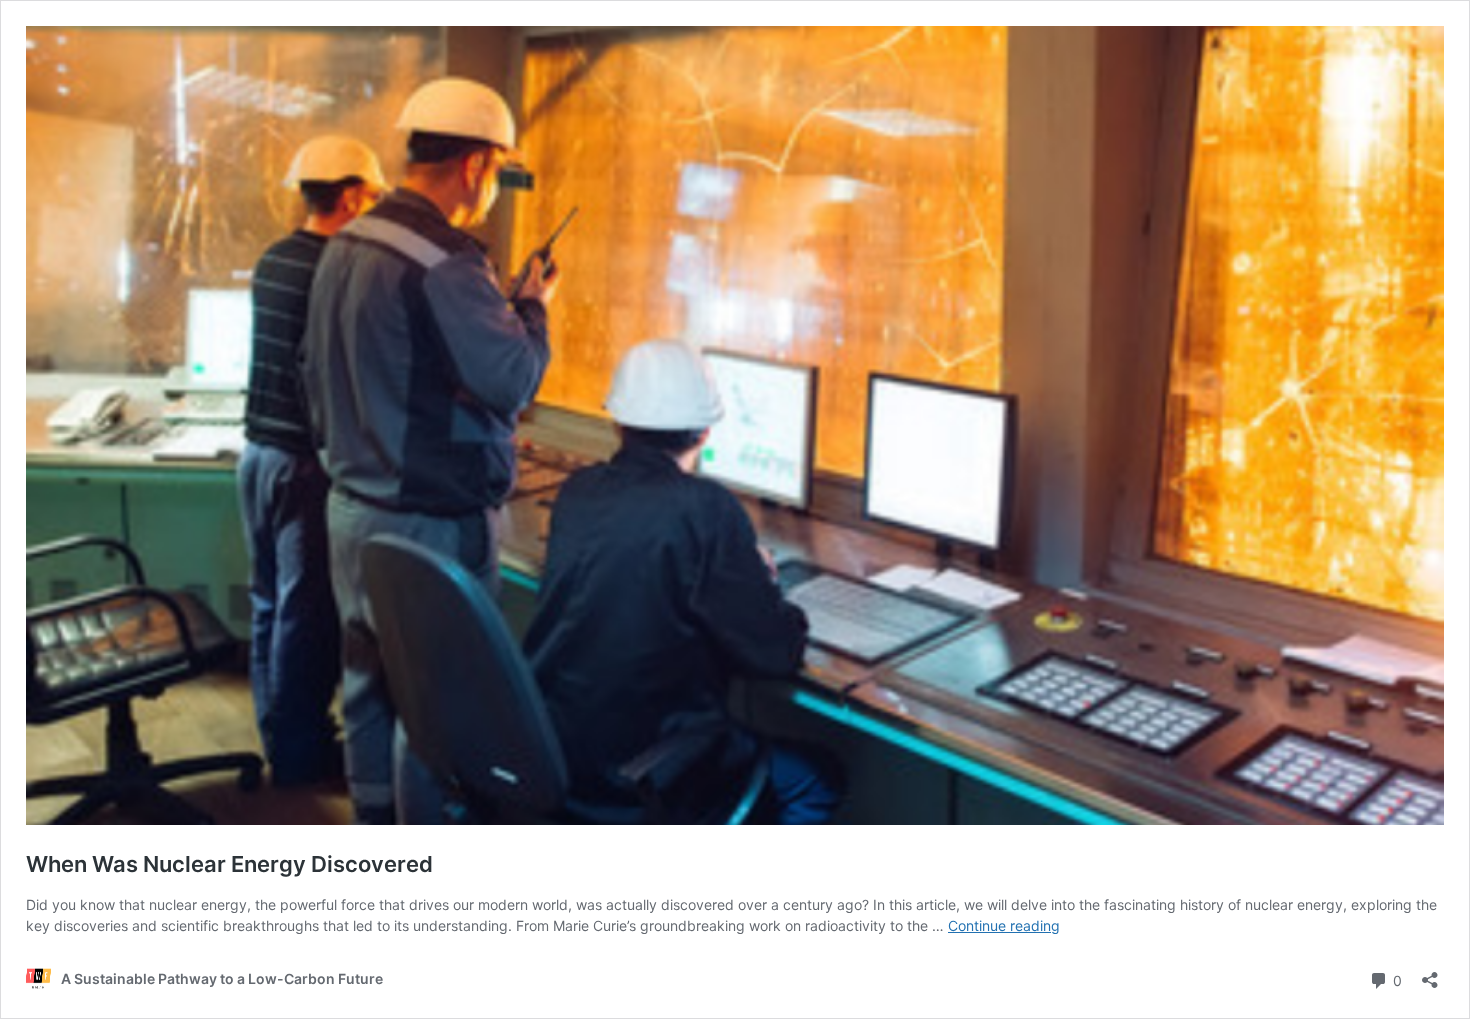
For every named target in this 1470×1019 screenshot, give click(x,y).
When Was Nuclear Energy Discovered (229, 864)
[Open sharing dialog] (1430, 973)
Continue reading (1004, 925)
